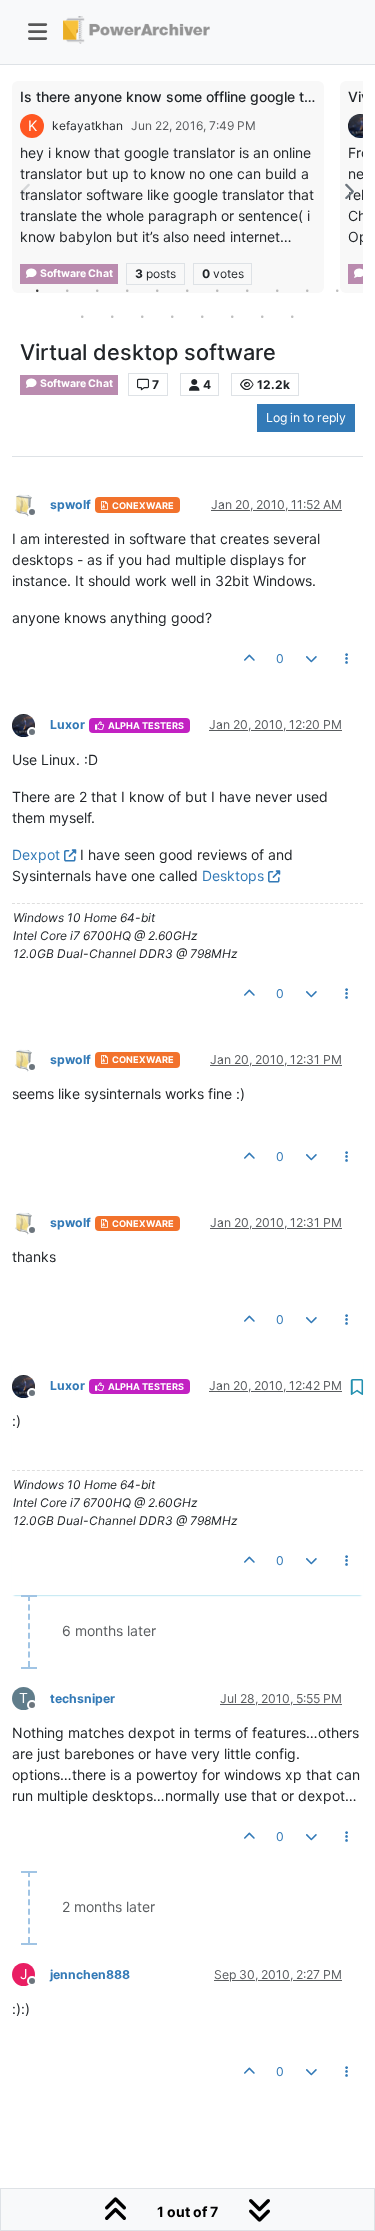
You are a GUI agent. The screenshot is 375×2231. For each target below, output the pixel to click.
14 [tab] (143, 316)
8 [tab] (248, 290)
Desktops (233, 875)
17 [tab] (233, 316)
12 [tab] (83, 316)
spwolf (70, 504)
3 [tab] (98, 290)
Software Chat (75, 383)
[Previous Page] (27, 191)
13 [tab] (113, 316)
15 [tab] (173, 316)
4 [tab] (128, 290)
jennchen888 (90, 1974)
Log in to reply (306, 417)
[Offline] (31, 503)
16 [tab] (203, 316)
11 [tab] (338, 290)
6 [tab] (188, 290)
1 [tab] (38, 290)
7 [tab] (218, 290)
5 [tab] (158, 290)
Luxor (67, 724)
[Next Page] (348, 191)
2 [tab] (68, 290)
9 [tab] (278, 290)
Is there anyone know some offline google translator (191, 96)
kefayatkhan (87, 125)
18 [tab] (263, 316)
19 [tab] (293, 316)
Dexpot (36, 854)
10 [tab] (308, 290)
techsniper (82, 1698)
